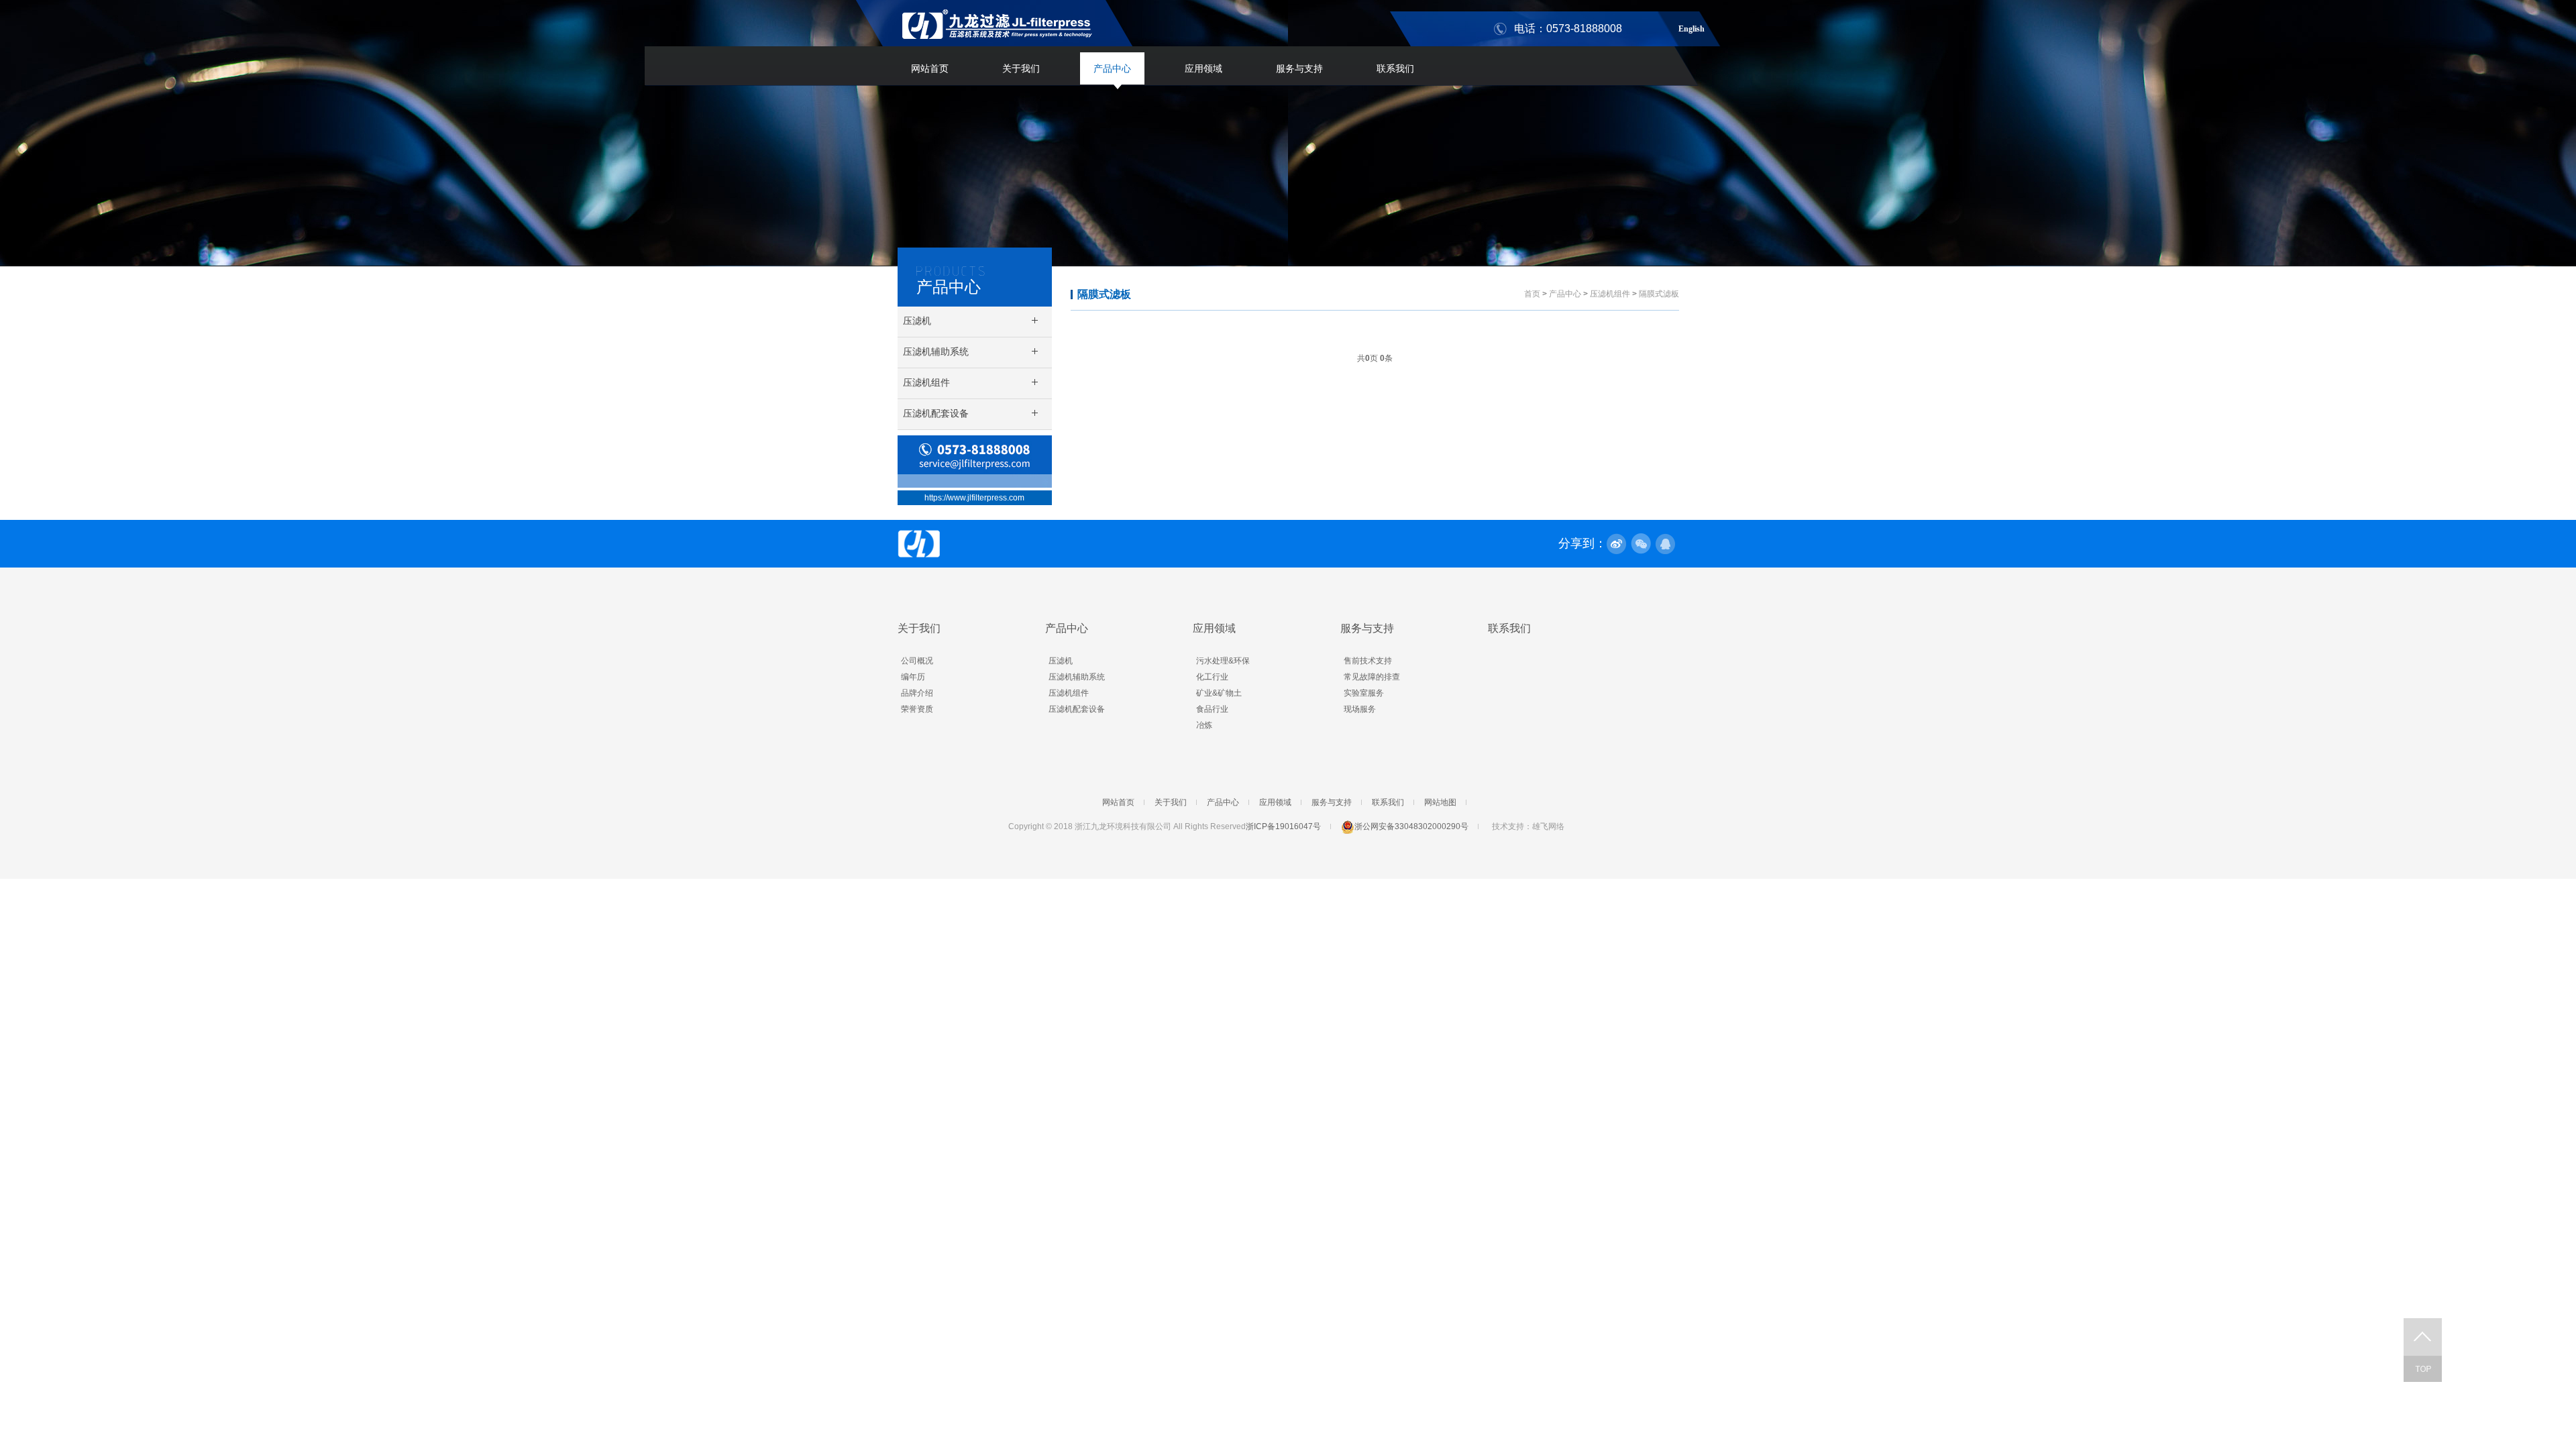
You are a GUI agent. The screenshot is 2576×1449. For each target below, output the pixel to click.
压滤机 (1061, 661)
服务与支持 (1299, 68)
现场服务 (1360, 709)
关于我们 (1021, 68)
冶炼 (1204, 725)
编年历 (913, 677)
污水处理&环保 (1223, 661)
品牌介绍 (917, 693)
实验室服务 (1364, 693)
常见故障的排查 (1372, 677)
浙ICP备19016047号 (1283, 826)
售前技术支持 (1368, 661)
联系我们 (1395, 68)
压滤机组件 (1610, 294)
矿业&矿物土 (1219, 693)
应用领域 (1203, 68)
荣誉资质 (917, 709)
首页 (1532, 294)
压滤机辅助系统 (1077, 677)
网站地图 (1440, 802)
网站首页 (930, 68)
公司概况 (917, 661)
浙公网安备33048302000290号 (1411, 826)
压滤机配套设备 (1077, 709)
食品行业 (1212, 709)
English (1692, 27)
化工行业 (1212, 677)
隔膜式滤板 (1104, 294)
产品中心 (1112, 68)
